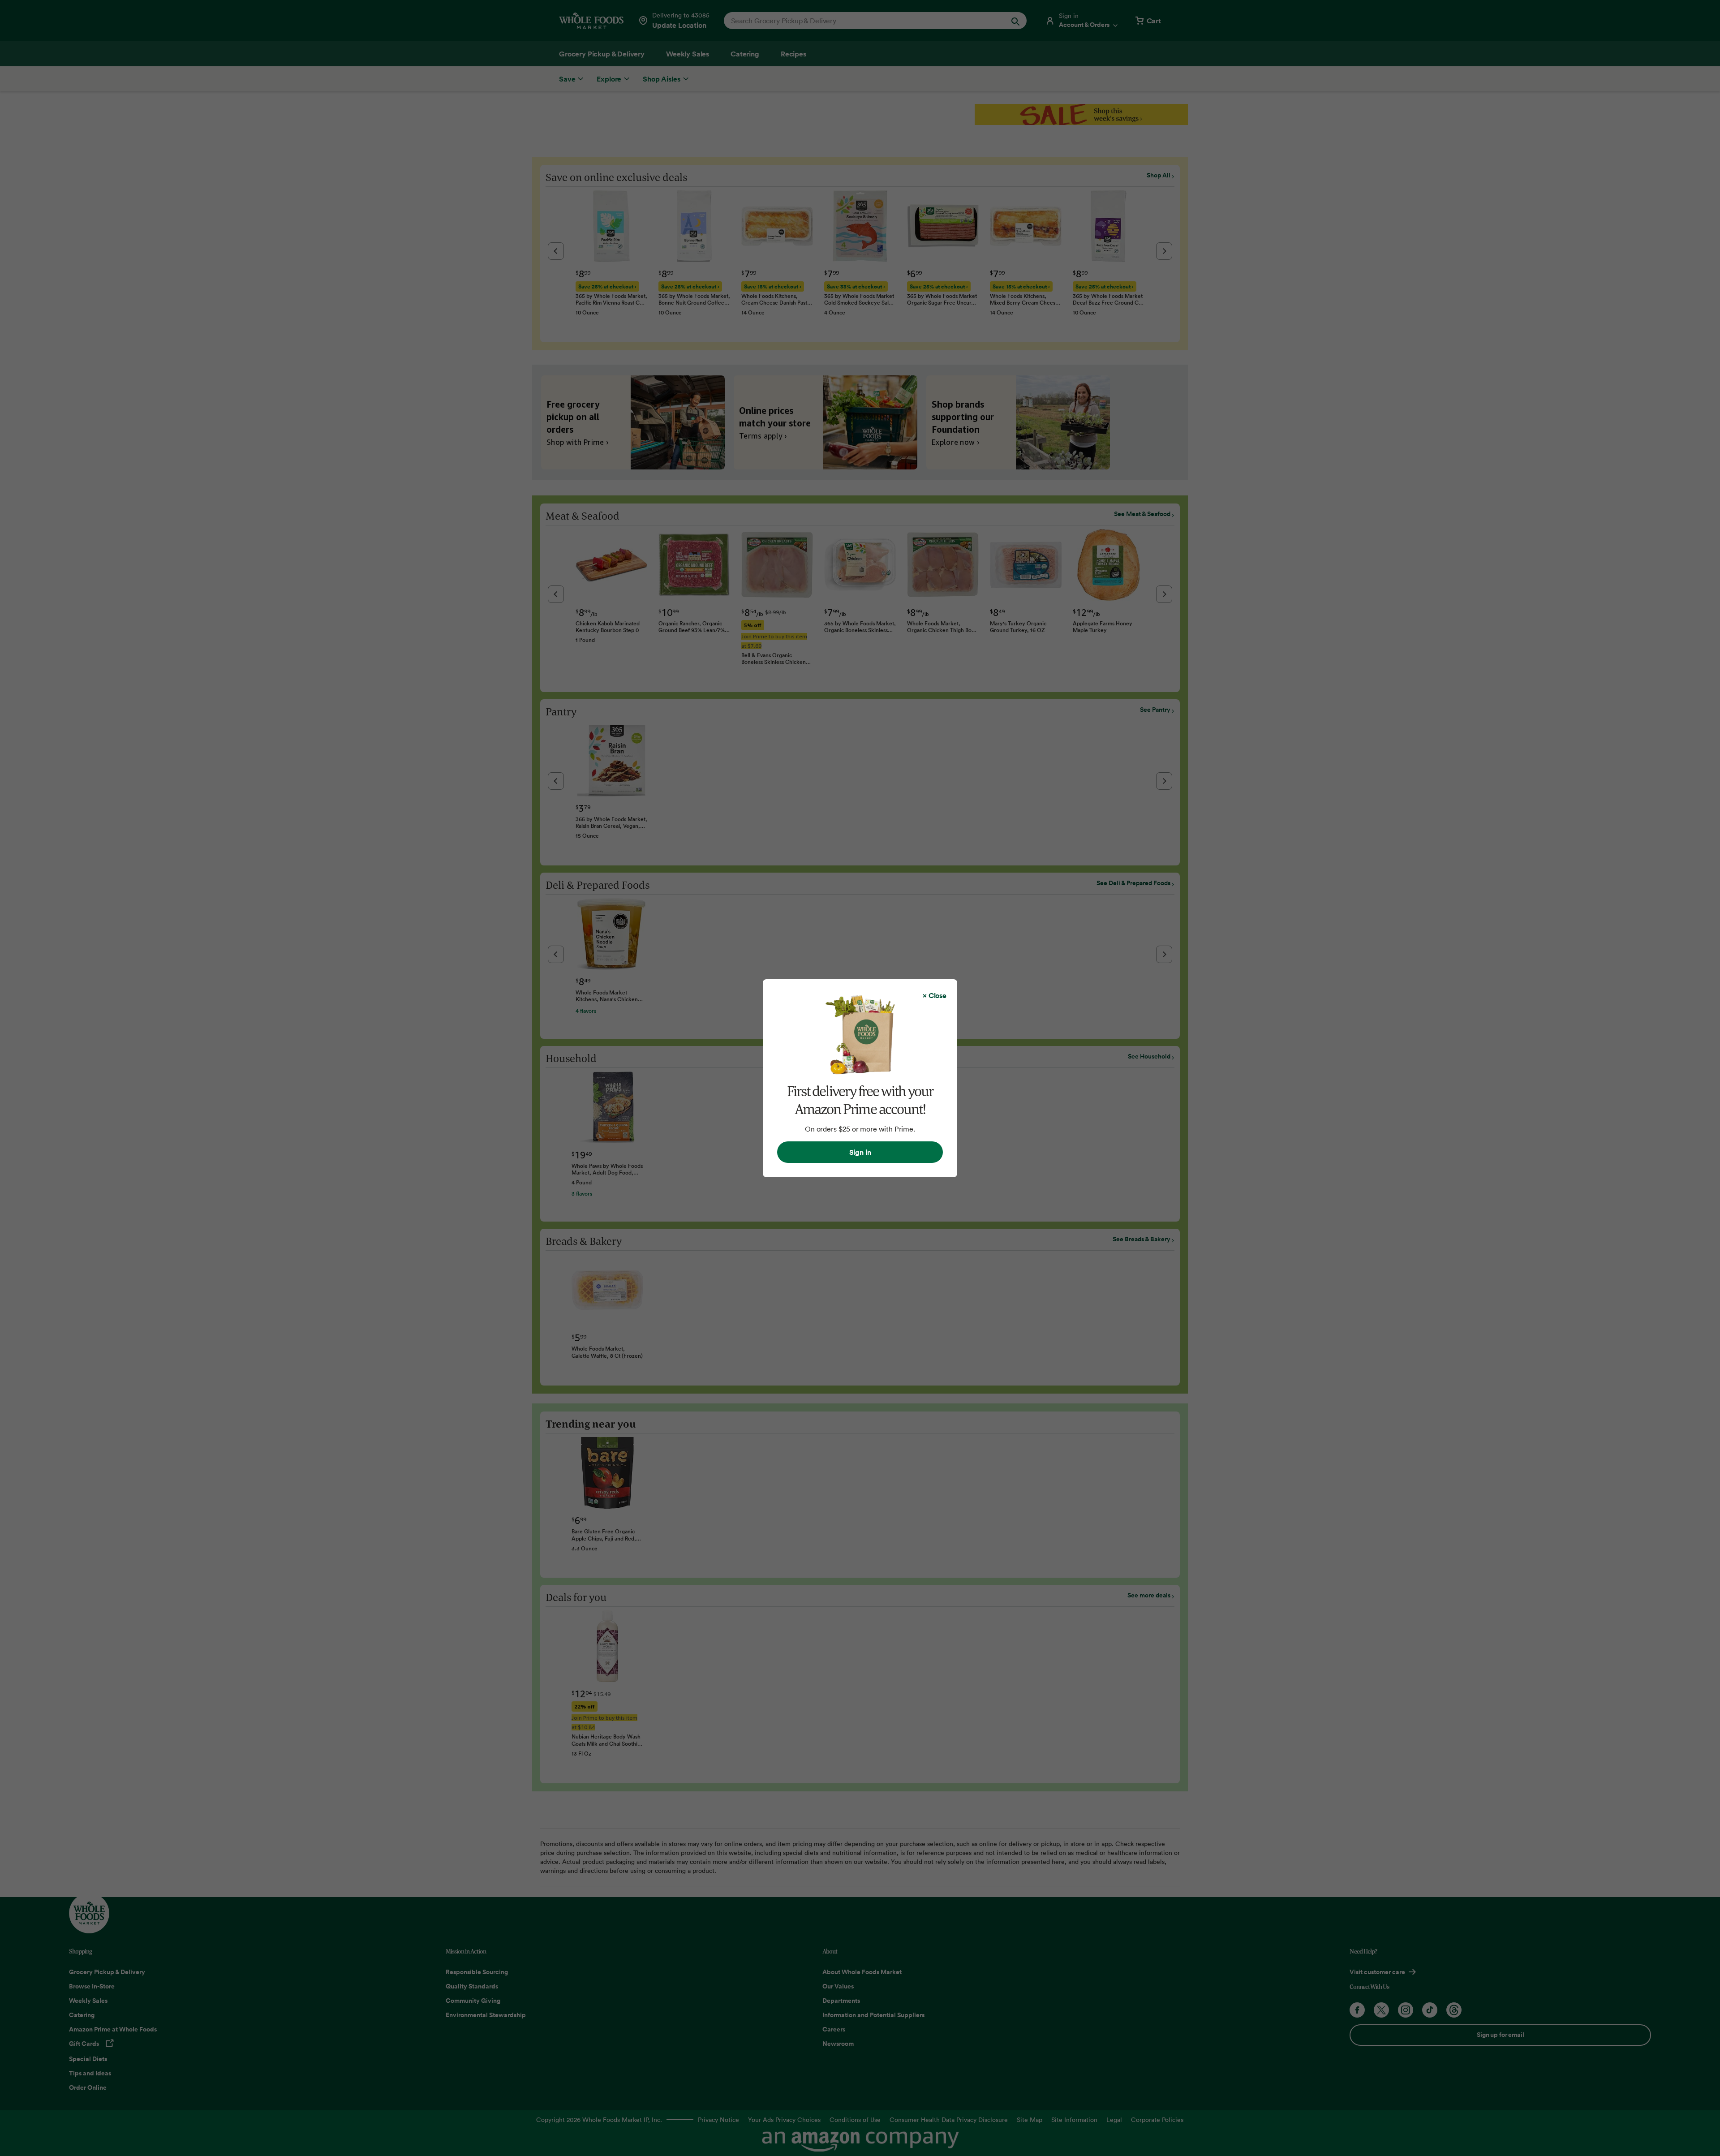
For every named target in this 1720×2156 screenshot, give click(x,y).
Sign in (860, 1152)
